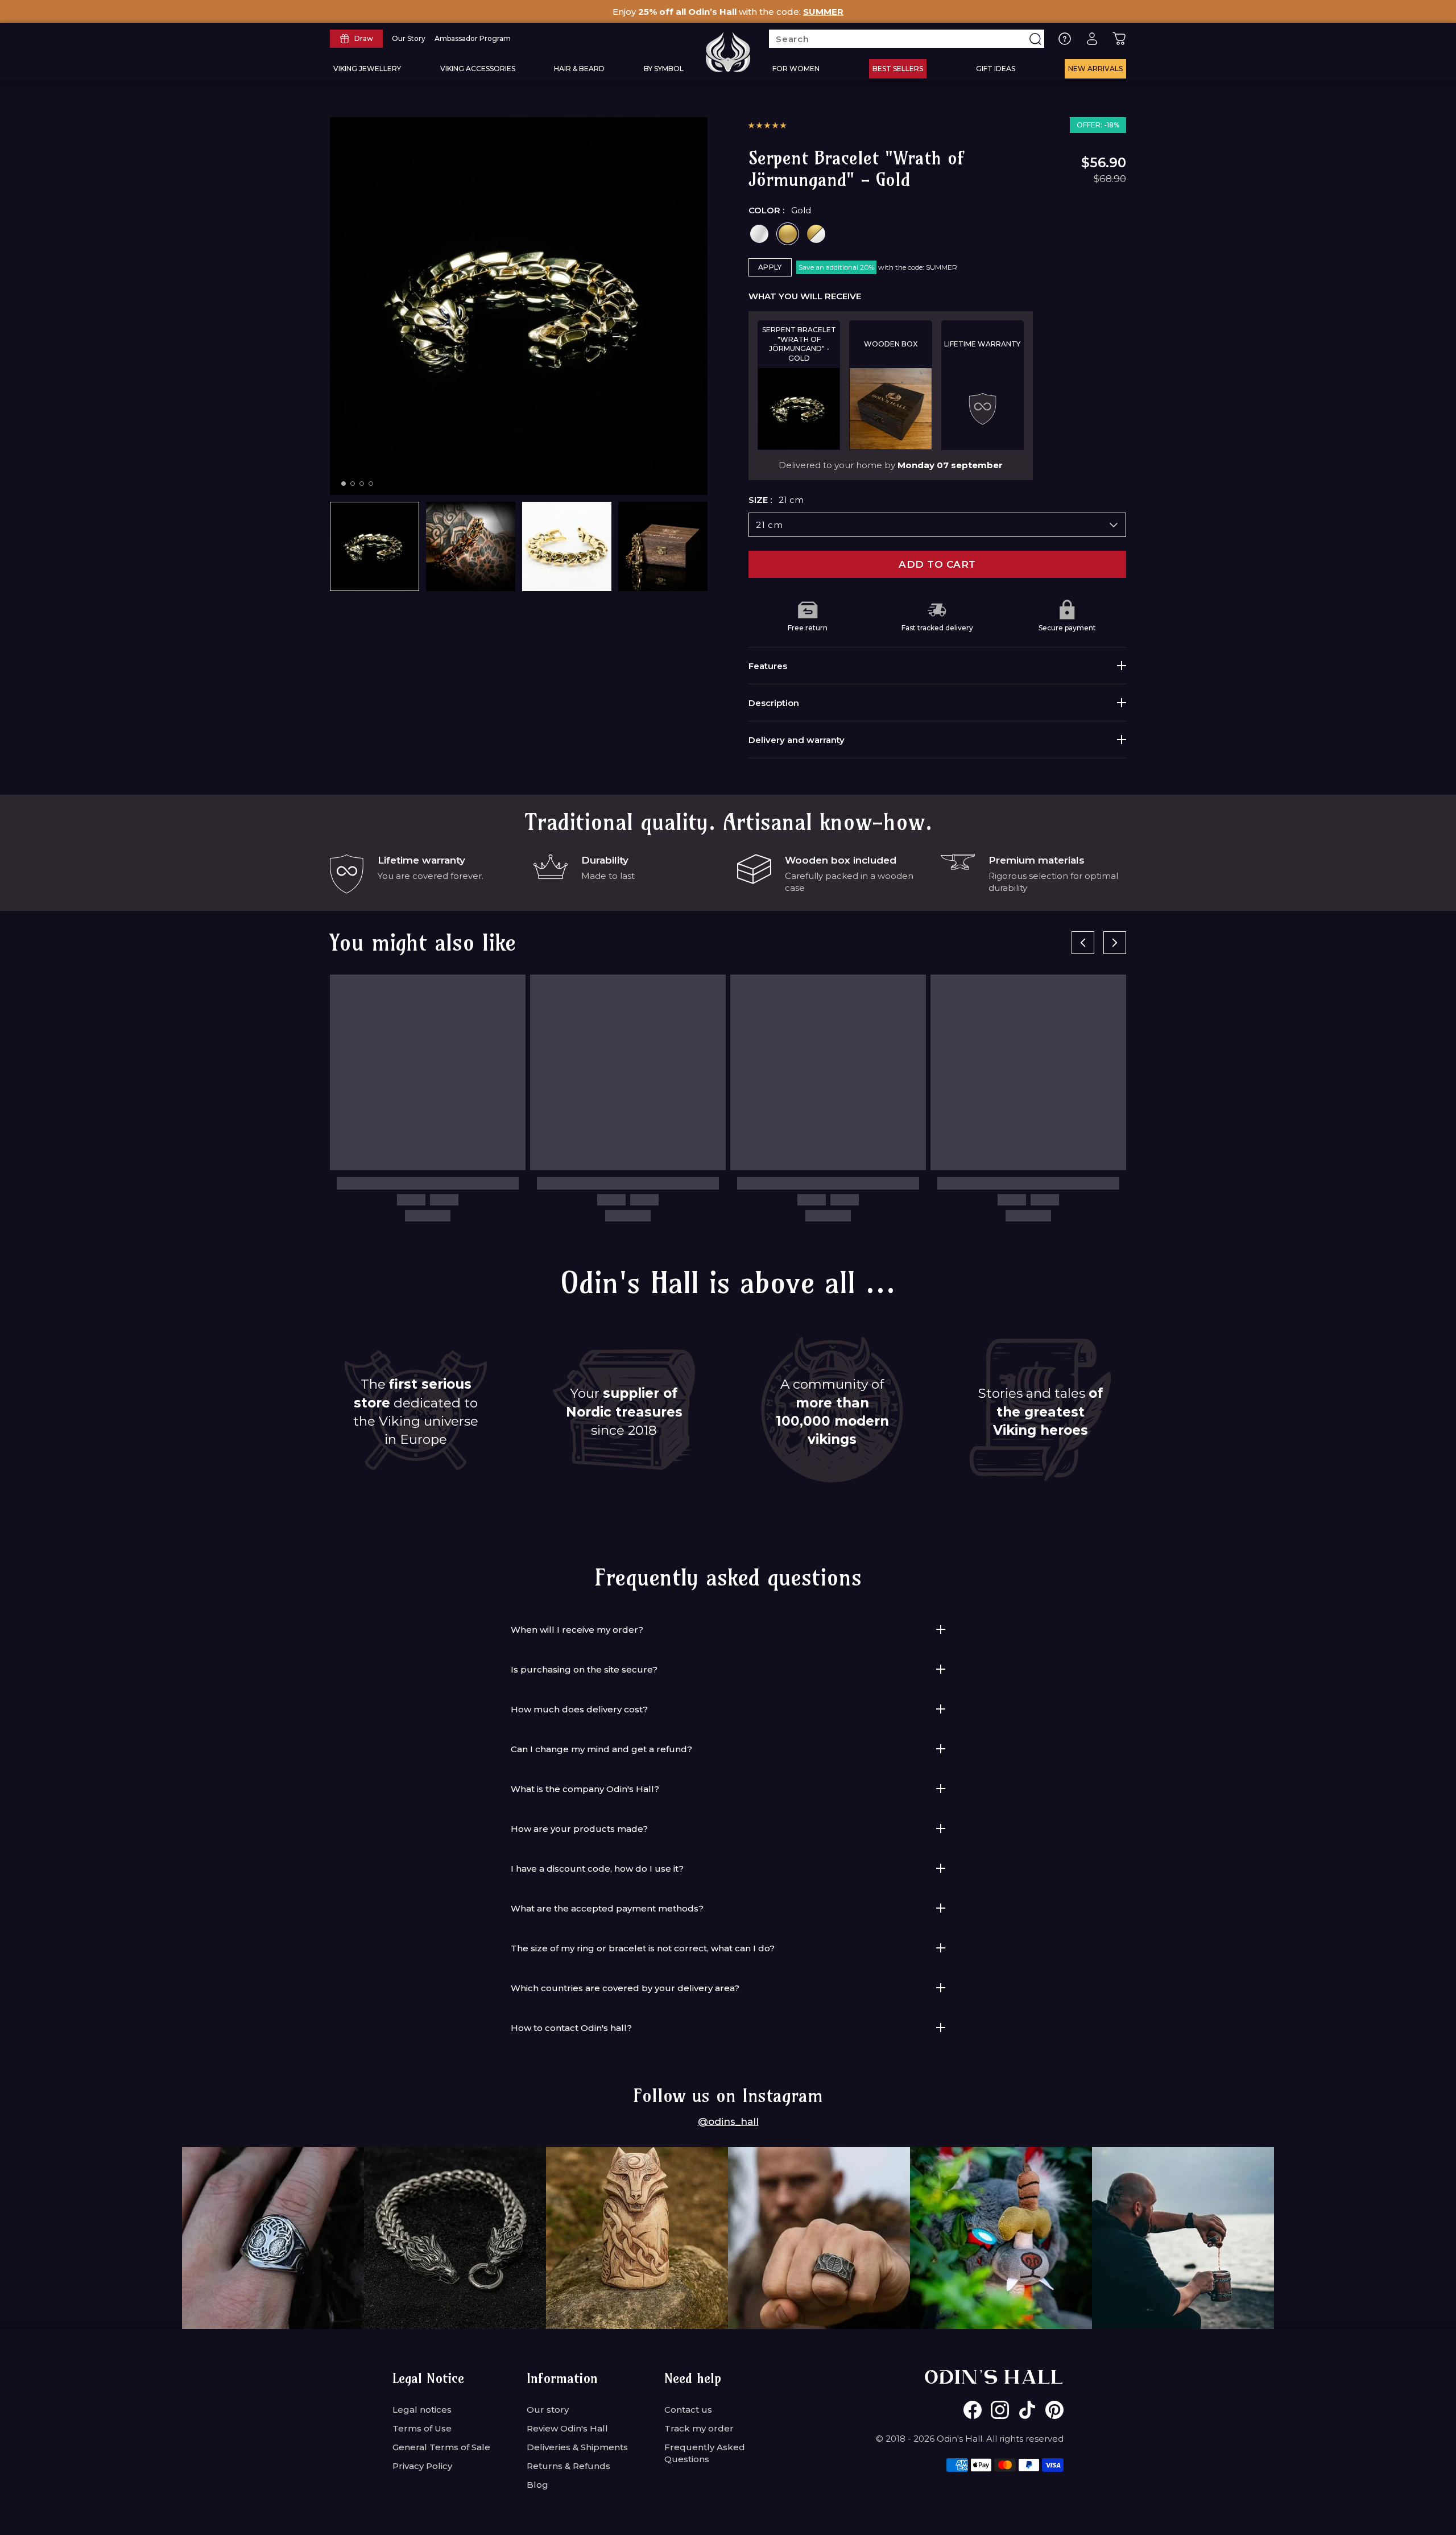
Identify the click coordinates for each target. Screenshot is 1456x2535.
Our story (548, 2410)
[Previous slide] (1083, 943)
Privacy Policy (422, 2466)
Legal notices (422, 2410)
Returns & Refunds (568, 2466)
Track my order (699, 2428)
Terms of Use (422, 2428)
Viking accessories (478, 69)
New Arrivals (1095, 69)
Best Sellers (898, 69)
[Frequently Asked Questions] (1065, 39)
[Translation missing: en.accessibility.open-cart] (1119, 39)
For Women (796, 69)
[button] (767, 125)
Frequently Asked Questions (705, 2453)
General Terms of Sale (441, 2447)
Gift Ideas (996, 69)
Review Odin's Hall (567, 2428)
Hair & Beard (579, 69)
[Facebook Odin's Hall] (973, 2410)
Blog (537, 2485)
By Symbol (664, 69)
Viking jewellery (367, 69)
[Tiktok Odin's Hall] (1027, 2410)
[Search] (1035, 39)
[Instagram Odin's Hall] (1000, 2410)
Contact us (688, 2410)
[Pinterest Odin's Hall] (1054, 2410)
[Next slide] (1115, 943)
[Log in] (1092, 39)
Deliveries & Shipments (577, 2447)
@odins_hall (728, 2121)
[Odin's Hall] (728, 52)
